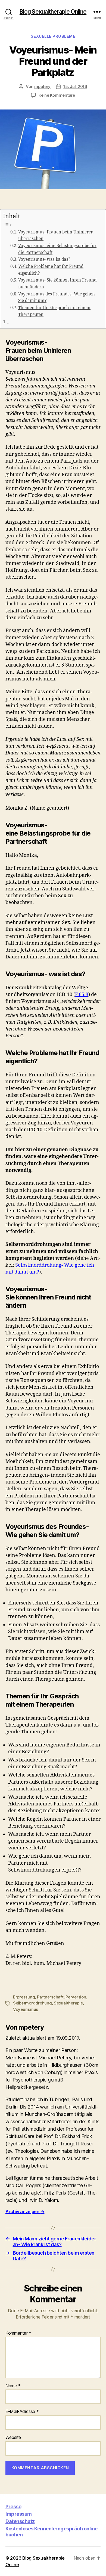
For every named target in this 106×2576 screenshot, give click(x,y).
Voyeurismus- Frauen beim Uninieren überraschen (56, 236)
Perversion (76, 1997)
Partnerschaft (50, 1997)
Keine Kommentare (57, 95)
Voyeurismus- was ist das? (44, 260)
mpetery (42, 86)
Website (13, 2438)
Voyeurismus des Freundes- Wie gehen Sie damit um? (57, 298)
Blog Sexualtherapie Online (53, 12)
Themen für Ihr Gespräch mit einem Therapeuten (54, 311)
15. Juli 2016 (75, 86)
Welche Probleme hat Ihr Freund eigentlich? (51, 270)
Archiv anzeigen (25, 2211)
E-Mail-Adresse (22, 2412)
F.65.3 (82, 995)
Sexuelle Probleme (53, 36)
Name (13, 2386)
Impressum (19, 2514)
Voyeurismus (26, 2009)
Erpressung (24, 1997)
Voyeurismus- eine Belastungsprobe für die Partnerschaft (57, 249)
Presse (13, 2507)
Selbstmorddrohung (32, 2003)
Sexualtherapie (68, 2003)
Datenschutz (20, 2521)
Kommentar (18, 2333)
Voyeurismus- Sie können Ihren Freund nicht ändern (57, 284)
